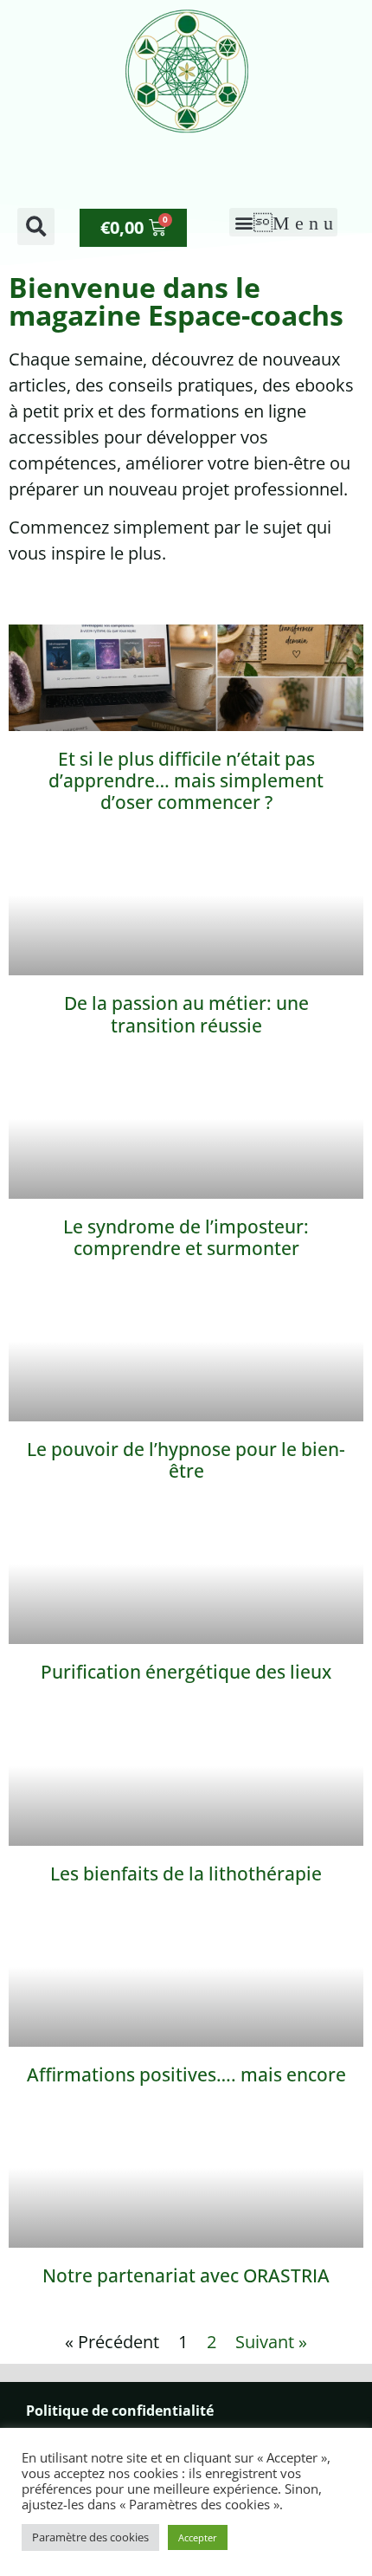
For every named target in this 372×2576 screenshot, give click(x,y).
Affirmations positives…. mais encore (186, 2074)
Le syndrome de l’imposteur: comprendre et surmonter (186, 1237)
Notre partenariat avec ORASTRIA (186, 2275)
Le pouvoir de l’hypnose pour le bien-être (186, 1460)
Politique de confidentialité (120, 2411)
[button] (36, 227)
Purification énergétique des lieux (186, 1672)
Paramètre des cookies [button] (90, 2537)
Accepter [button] (198, 2537)
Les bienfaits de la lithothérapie (186, 1874)
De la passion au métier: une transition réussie (186, 1014)
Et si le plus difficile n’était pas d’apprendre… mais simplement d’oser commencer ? (186, 780)
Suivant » (271, 2342)
